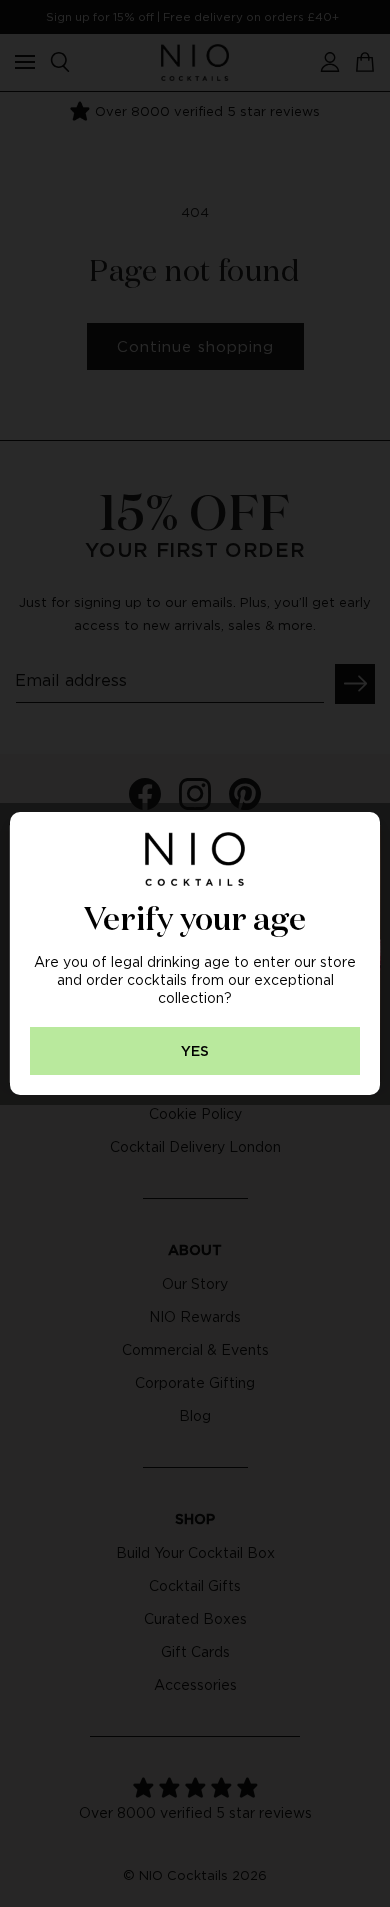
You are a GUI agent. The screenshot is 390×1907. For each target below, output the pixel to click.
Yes (195, 1051)
